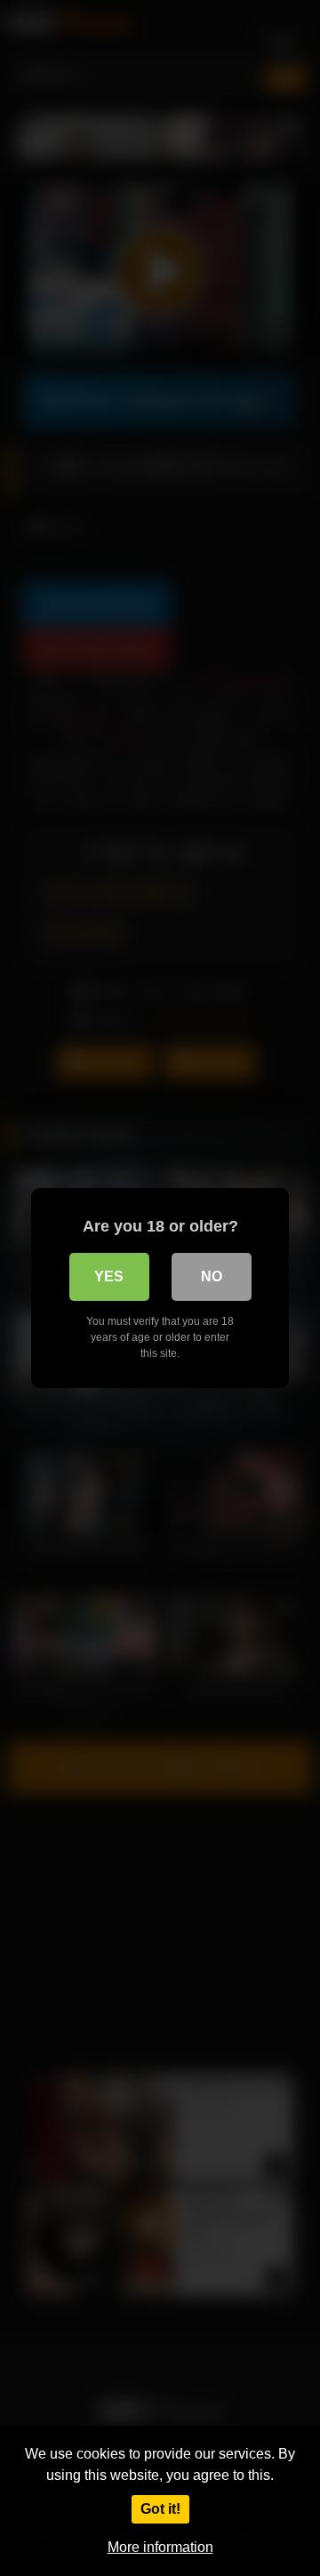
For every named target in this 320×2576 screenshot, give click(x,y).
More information (160, 2547)
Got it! (160, 2509)
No (212, 1276)
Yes (109, 1276)
